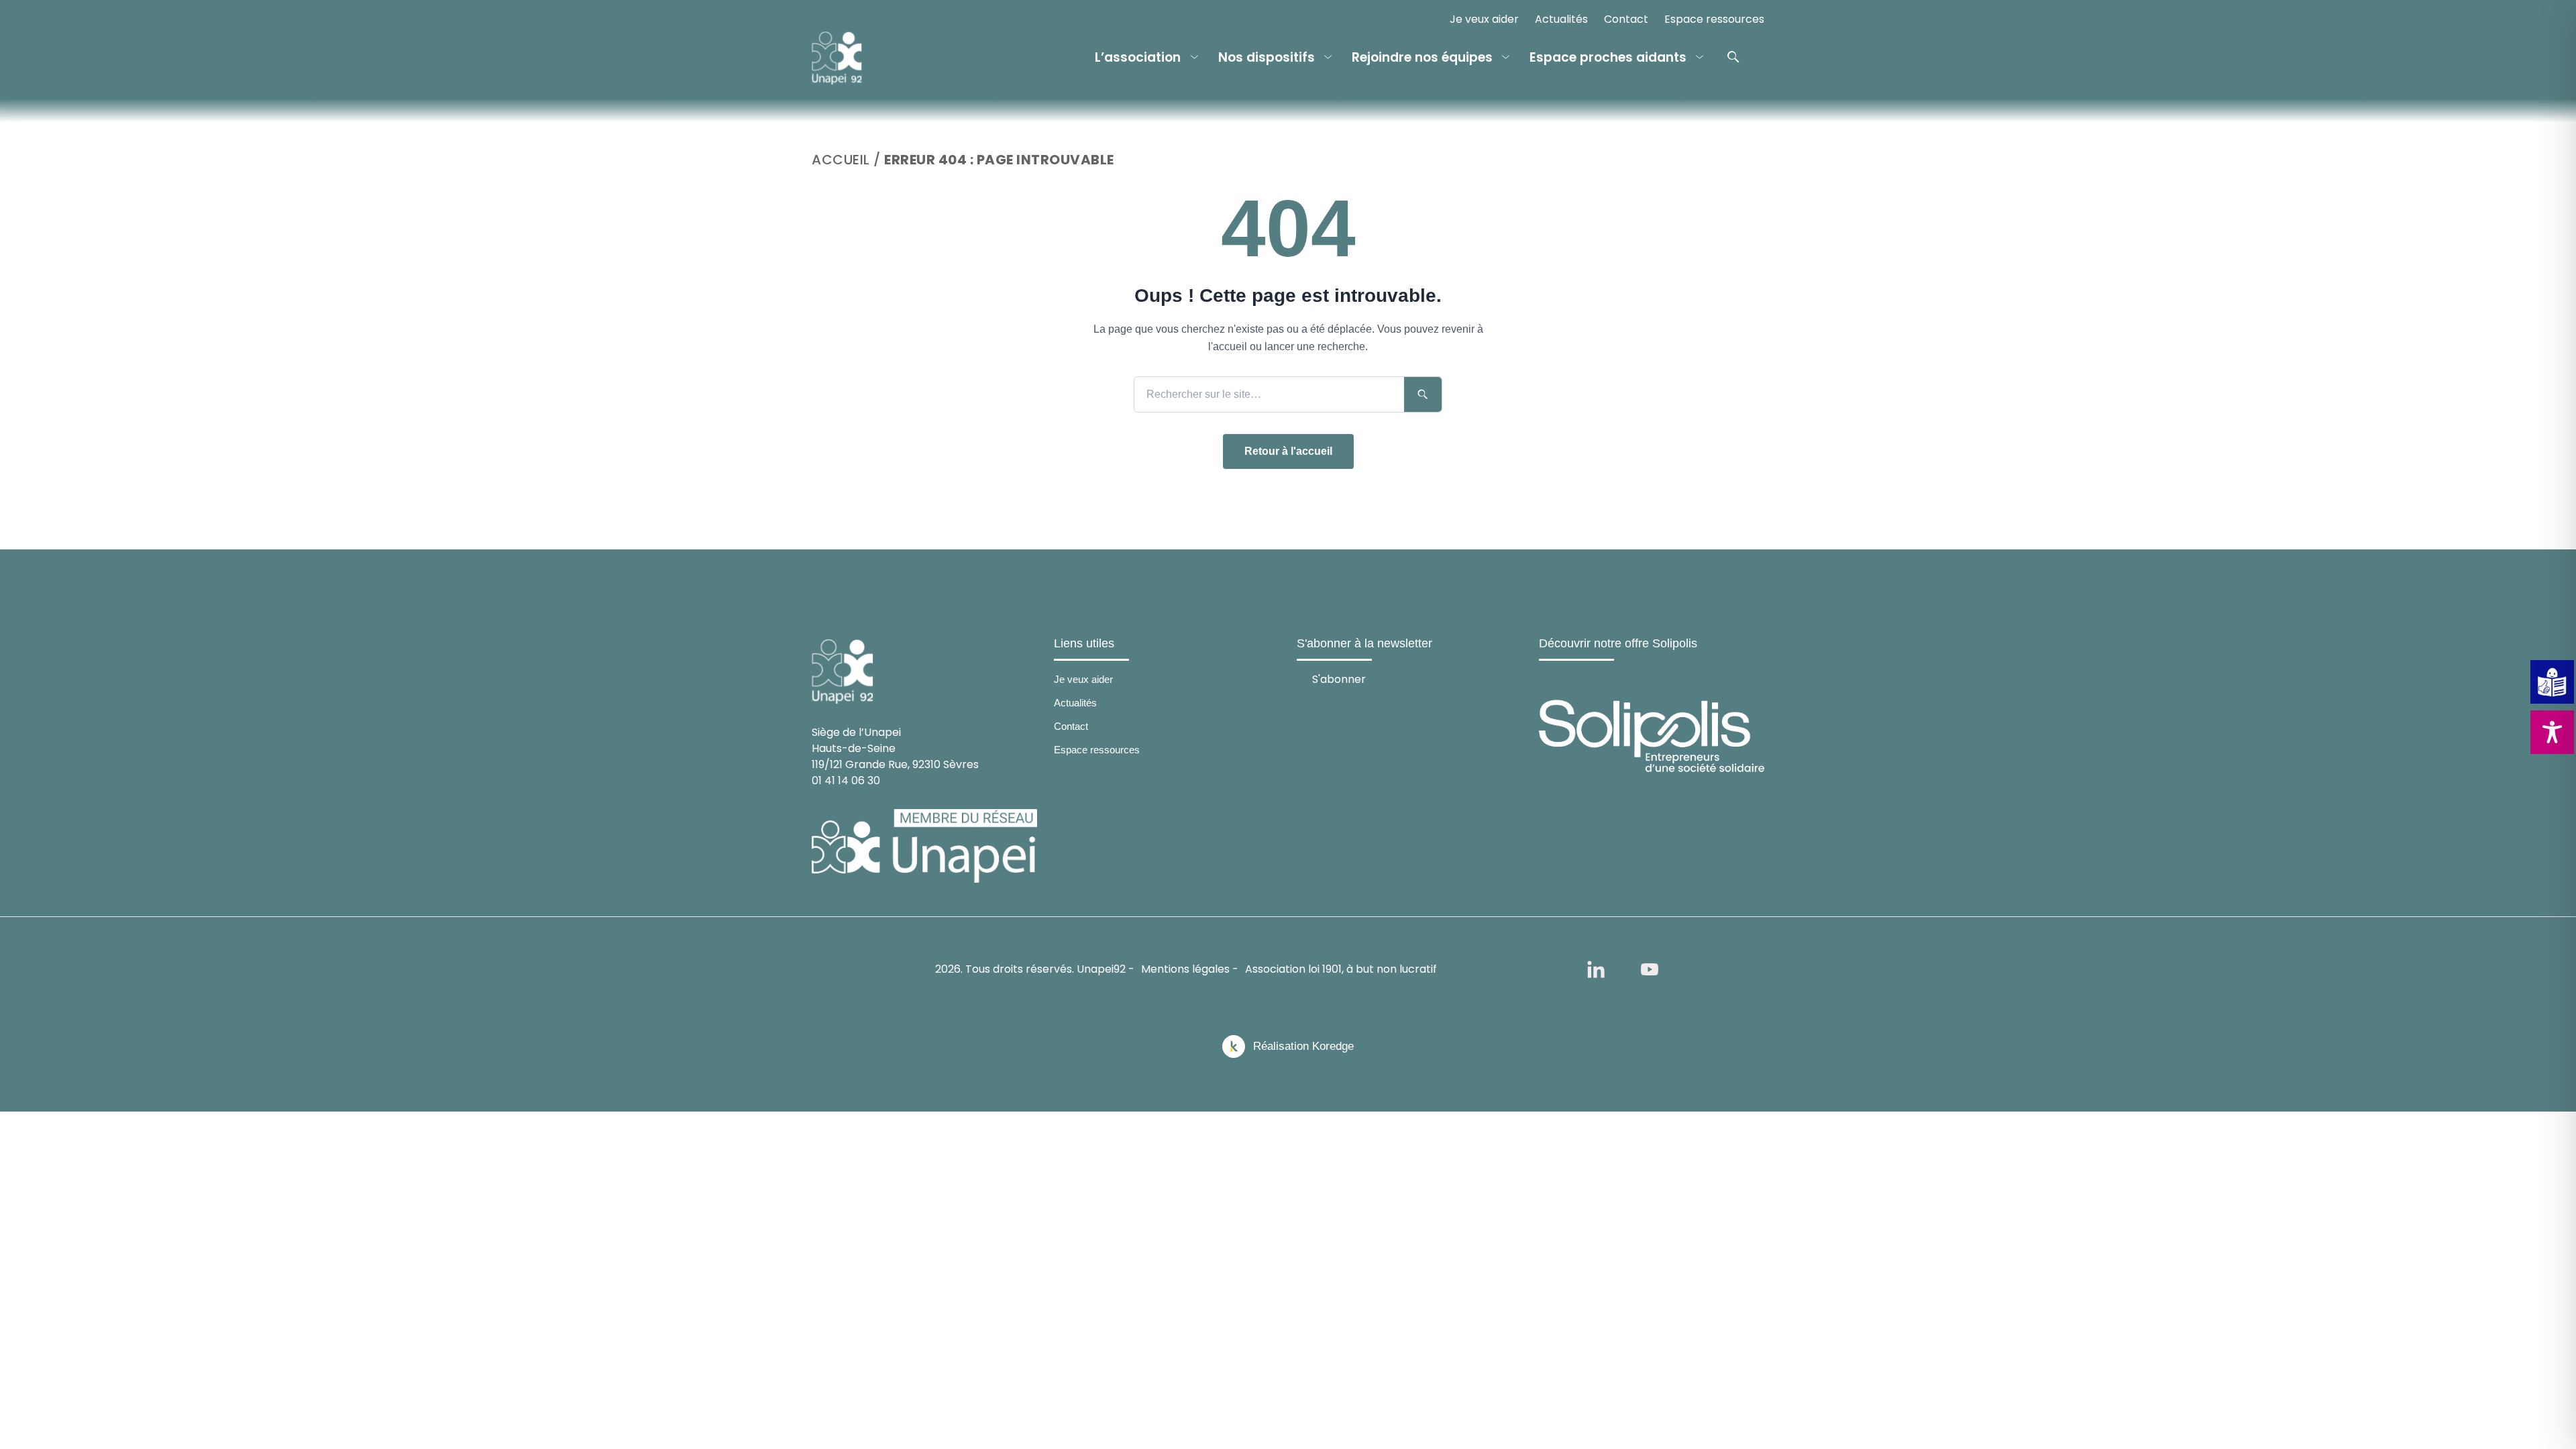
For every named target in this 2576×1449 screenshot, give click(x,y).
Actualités (1561, 19)
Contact (1626, 19)
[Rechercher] (1733, 57)
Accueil (841, 160)
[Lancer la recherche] (1423, 394)
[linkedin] (1596, 969)
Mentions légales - (1190, 969)
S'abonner (1339, 679)
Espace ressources (1714, 19)
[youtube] (1650, 969)
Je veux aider (1484, 19)
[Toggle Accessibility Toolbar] (2552, 732)
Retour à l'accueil (1288, 451)
